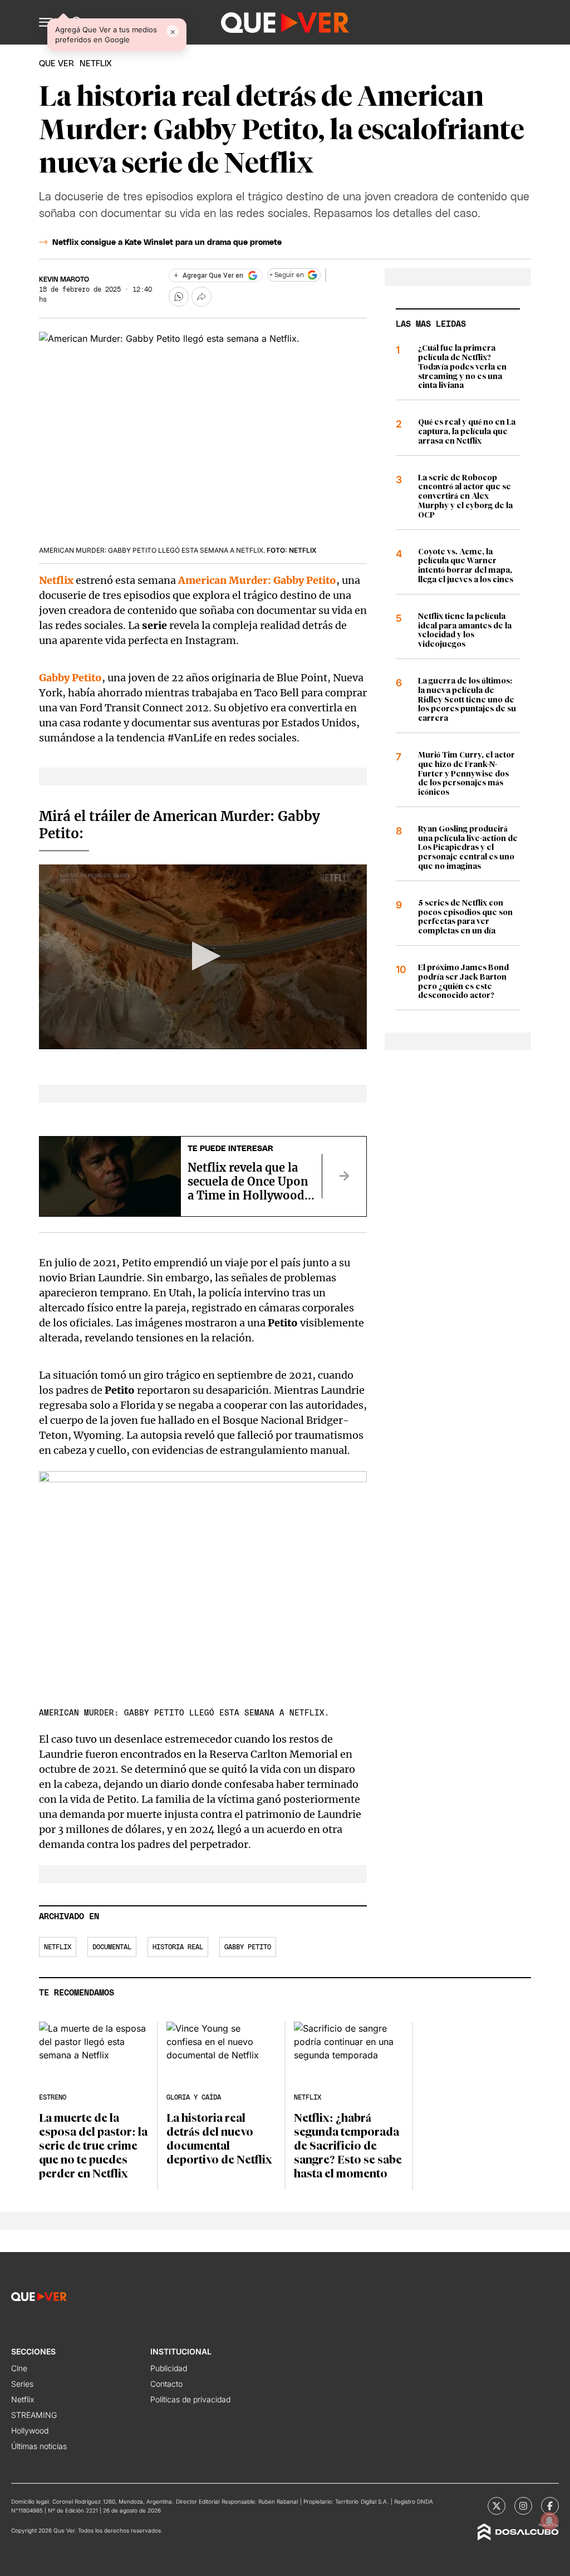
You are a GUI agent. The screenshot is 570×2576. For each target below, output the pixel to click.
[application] (203, 957)
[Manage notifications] (549, 2521)
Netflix (58, 1947)
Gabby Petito (248, 1947)
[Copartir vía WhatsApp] (179, 297)
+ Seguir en (287, 275)
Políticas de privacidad (190, 2399)
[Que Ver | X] (497, 2506)
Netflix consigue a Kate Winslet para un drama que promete (167, 243)
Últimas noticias (39, 2446)
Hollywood (30, 2430)
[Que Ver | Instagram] (523, 2506)
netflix (96, 64)
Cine (19, 2368)
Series (22, 2384)
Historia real (178, 1947)
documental (112, 1947)
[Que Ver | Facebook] (550, 2506)
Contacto (166, 2384)
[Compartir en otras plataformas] (202, 297)
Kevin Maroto (64, 279)
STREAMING (34, 2415)
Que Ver (56, 64)
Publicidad (169, 2368)
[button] (46, 22)
